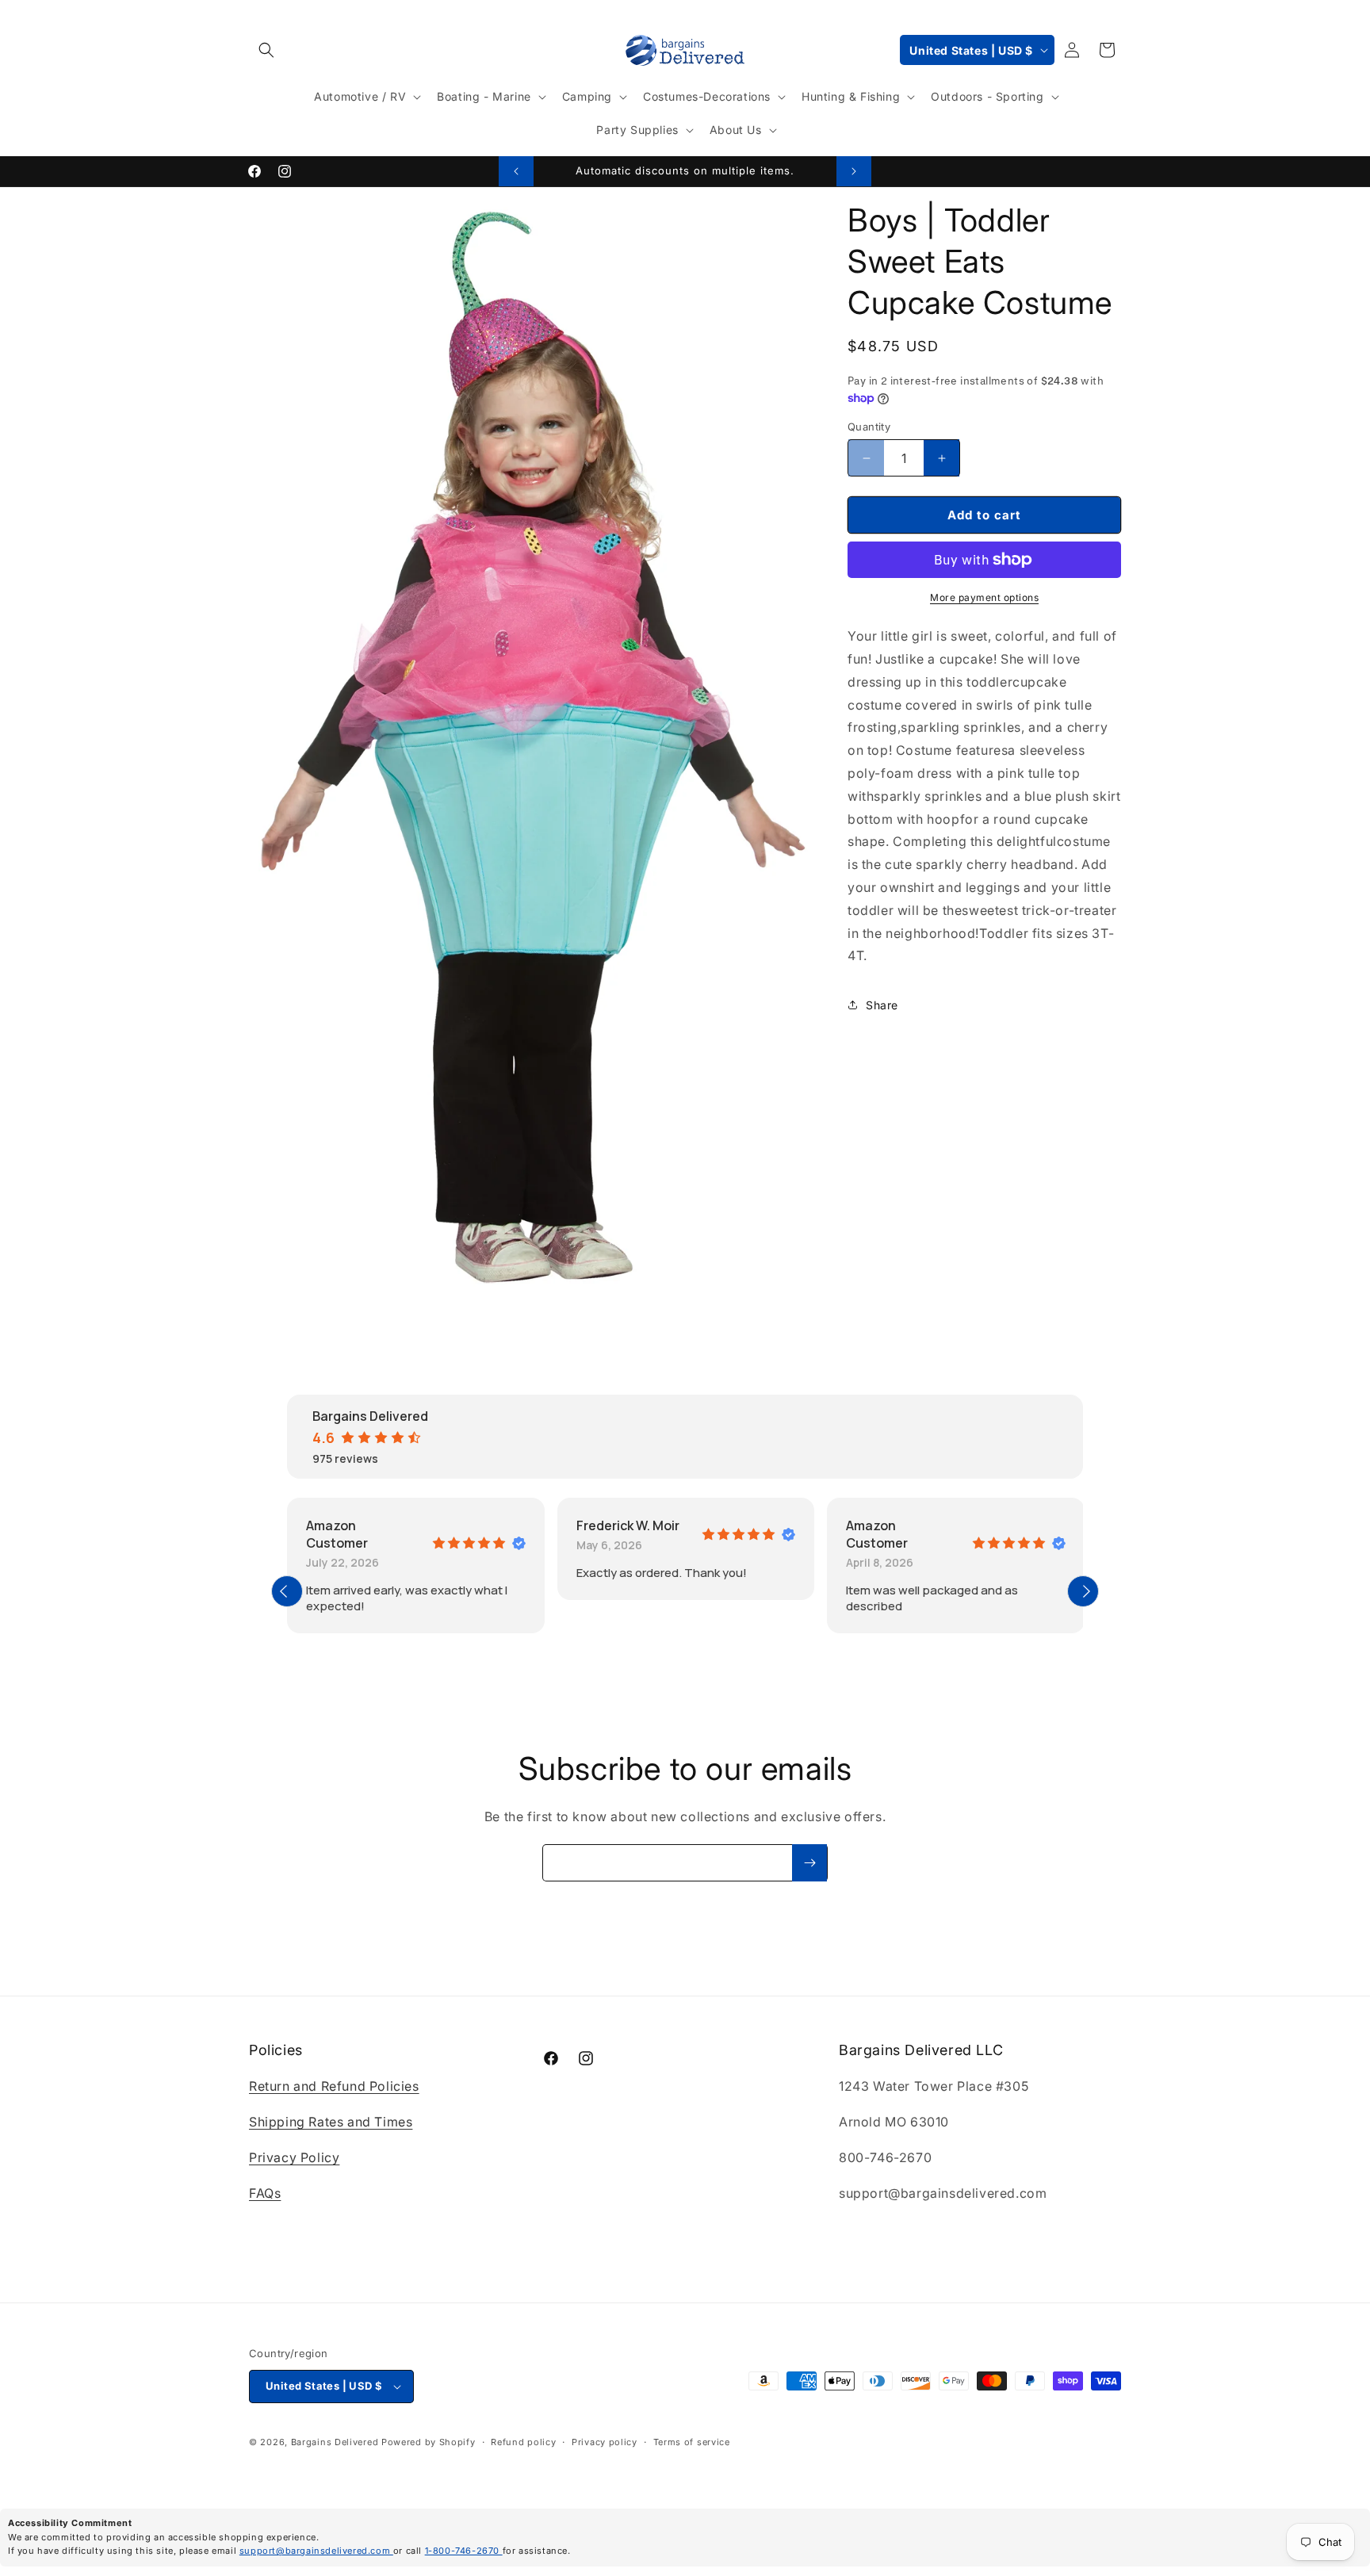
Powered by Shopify (429, 2442)
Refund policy (523, 2442)
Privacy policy (605, 2442)
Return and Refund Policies (334, 2087)
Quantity (869, 427)
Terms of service (692, 2442)
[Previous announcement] (516, 171)
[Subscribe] (809, 1863)
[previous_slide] (287, 1591)
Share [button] (882, 1005)
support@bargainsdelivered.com (316, 2551)
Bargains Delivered (335, 2442)
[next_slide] (1083, 1591)
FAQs (265, 2193)
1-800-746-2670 (464, 2551)
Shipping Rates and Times (331, 2122)
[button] (266, 50)
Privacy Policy (294, 2157)
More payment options (984, 597)
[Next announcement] (854, 171)
